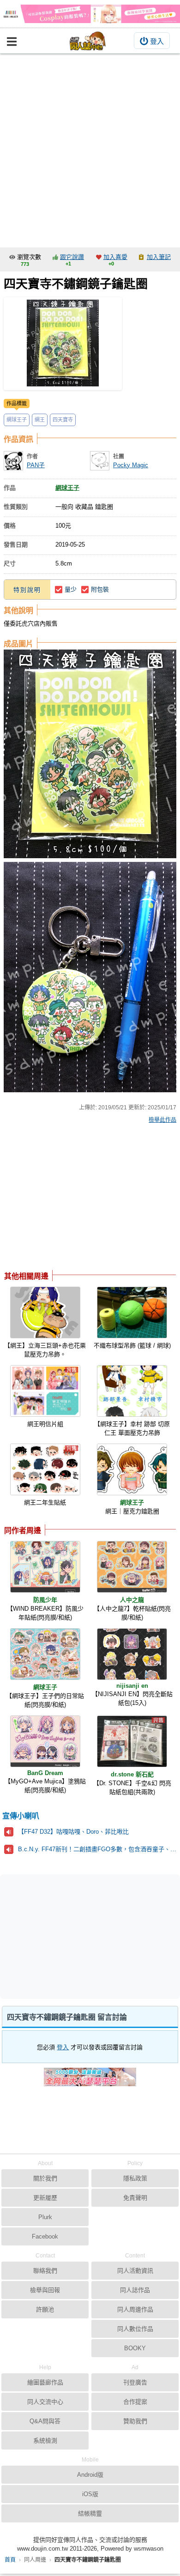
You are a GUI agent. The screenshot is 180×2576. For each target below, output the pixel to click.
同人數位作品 (135, 2329)
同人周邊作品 (135, 2309)
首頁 (10, 2560)
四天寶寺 (63, 420)
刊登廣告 (135, 2382)
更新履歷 (45, 2198)
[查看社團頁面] (100, 461)
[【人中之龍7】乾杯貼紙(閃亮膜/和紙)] (132, 1567)
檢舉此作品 (162, 1120)
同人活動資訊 (135, 2271)
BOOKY (135, 2348)
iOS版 (90, 2494)
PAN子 (36, 465)
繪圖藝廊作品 (45, 2382)
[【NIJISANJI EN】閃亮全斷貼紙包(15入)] (132, 1654)
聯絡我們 (45, 2271)
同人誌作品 (135, 2290)
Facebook (45, 2236)
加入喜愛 (115, 257)
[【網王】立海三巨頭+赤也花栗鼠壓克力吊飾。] (45, 1312)
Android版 (90, 2475)
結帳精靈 (90, 2513)
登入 (157, 41)
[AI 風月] (90, 2081)
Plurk (45, 2217)
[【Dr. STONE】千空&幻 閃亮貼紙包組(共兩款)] (132, 1741)
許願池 (45, 2309)
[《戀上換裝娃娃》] (90, 14)
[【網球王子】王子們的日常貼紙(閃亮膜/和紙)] (45, 1654)
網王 (40, 420)
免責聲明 (135, 2198)
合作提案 (135, 2402)
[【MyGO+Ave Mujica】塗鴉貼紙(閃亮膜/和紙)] (45, 1741)
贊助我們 (135, 2421)
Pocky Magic (131, 465)
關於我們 (45, 2178)
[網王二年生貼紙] (45, 1469)
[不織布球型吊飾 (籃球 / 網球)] (132, 1312)
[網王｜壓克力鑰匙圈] (132, 1469)
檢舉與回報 (45, 2290)
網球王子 (17, 420)
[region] (78, 1199)
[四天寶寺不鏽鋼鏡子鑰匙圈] (63, 344)
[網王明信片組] (45, 1391)
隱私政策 (135, 2178)
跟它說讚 (72, 257)
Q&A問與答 (45, 2421)
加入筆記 (159, 257)
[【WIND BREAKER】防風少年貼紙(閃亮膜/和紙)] (45, 1567)
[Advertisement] (90, 148)
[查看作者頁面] (13, 461)
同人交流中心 (45, 2402)
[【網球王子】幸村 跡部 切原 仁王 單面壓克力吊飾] (132, 1391)
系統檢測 (45, 2441)
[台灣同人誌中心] (88, 41)
